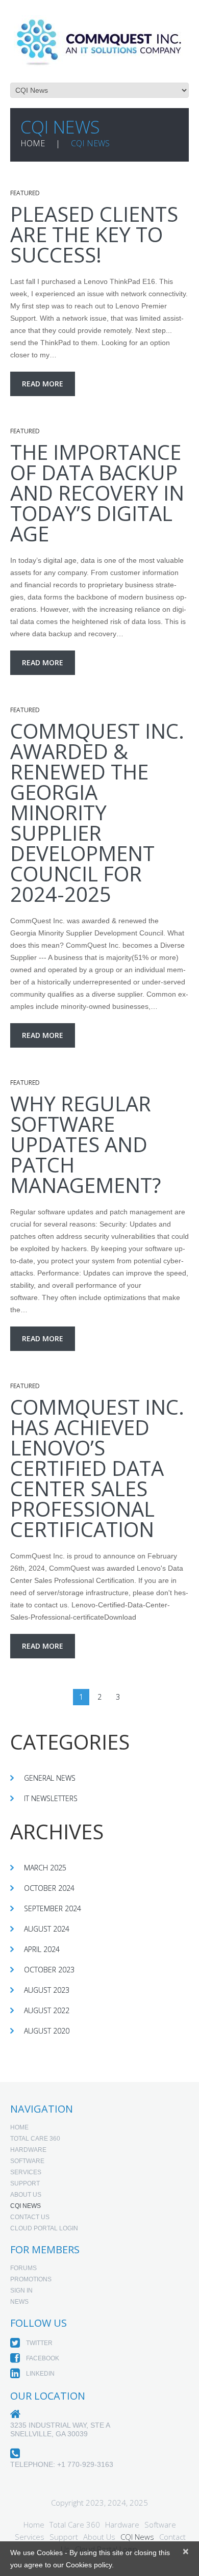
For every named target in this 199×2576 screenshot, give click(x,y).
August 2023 (47, 1990)
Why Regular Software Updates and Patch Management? (85, 1144)
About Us (26, 2195)
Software (27, 2161)
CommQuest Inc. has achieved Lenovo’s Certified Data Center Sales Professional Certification (97, 1468)
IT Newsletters (51, 1798)
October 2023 (49, 1970)
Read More (43, 384)
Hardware (28, 2150)
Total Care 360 (35, 2139)
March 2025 (45, 1868)
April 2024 (42, 1949)
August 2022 (47, 2010)
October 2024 (49, 1888)
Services (26, 2172)
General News (50, 1778)
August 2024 (47, 1929)
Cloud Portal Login (44, 2228)
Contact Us (30, 2217)
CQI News (26, 2206)
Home (33, 143)
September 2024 (53, 1908)
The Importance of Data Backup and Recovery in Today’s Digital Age (97, 493)
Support (25, 2183)
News (19, 2302)
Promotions (31, 2279)
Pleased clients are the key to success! (94, 234)
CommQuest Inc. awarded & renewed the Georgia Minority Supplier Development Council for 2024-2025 (97, 812)
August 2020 (47, 2031)
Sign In (21, 2291)
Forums (23, 2268)
